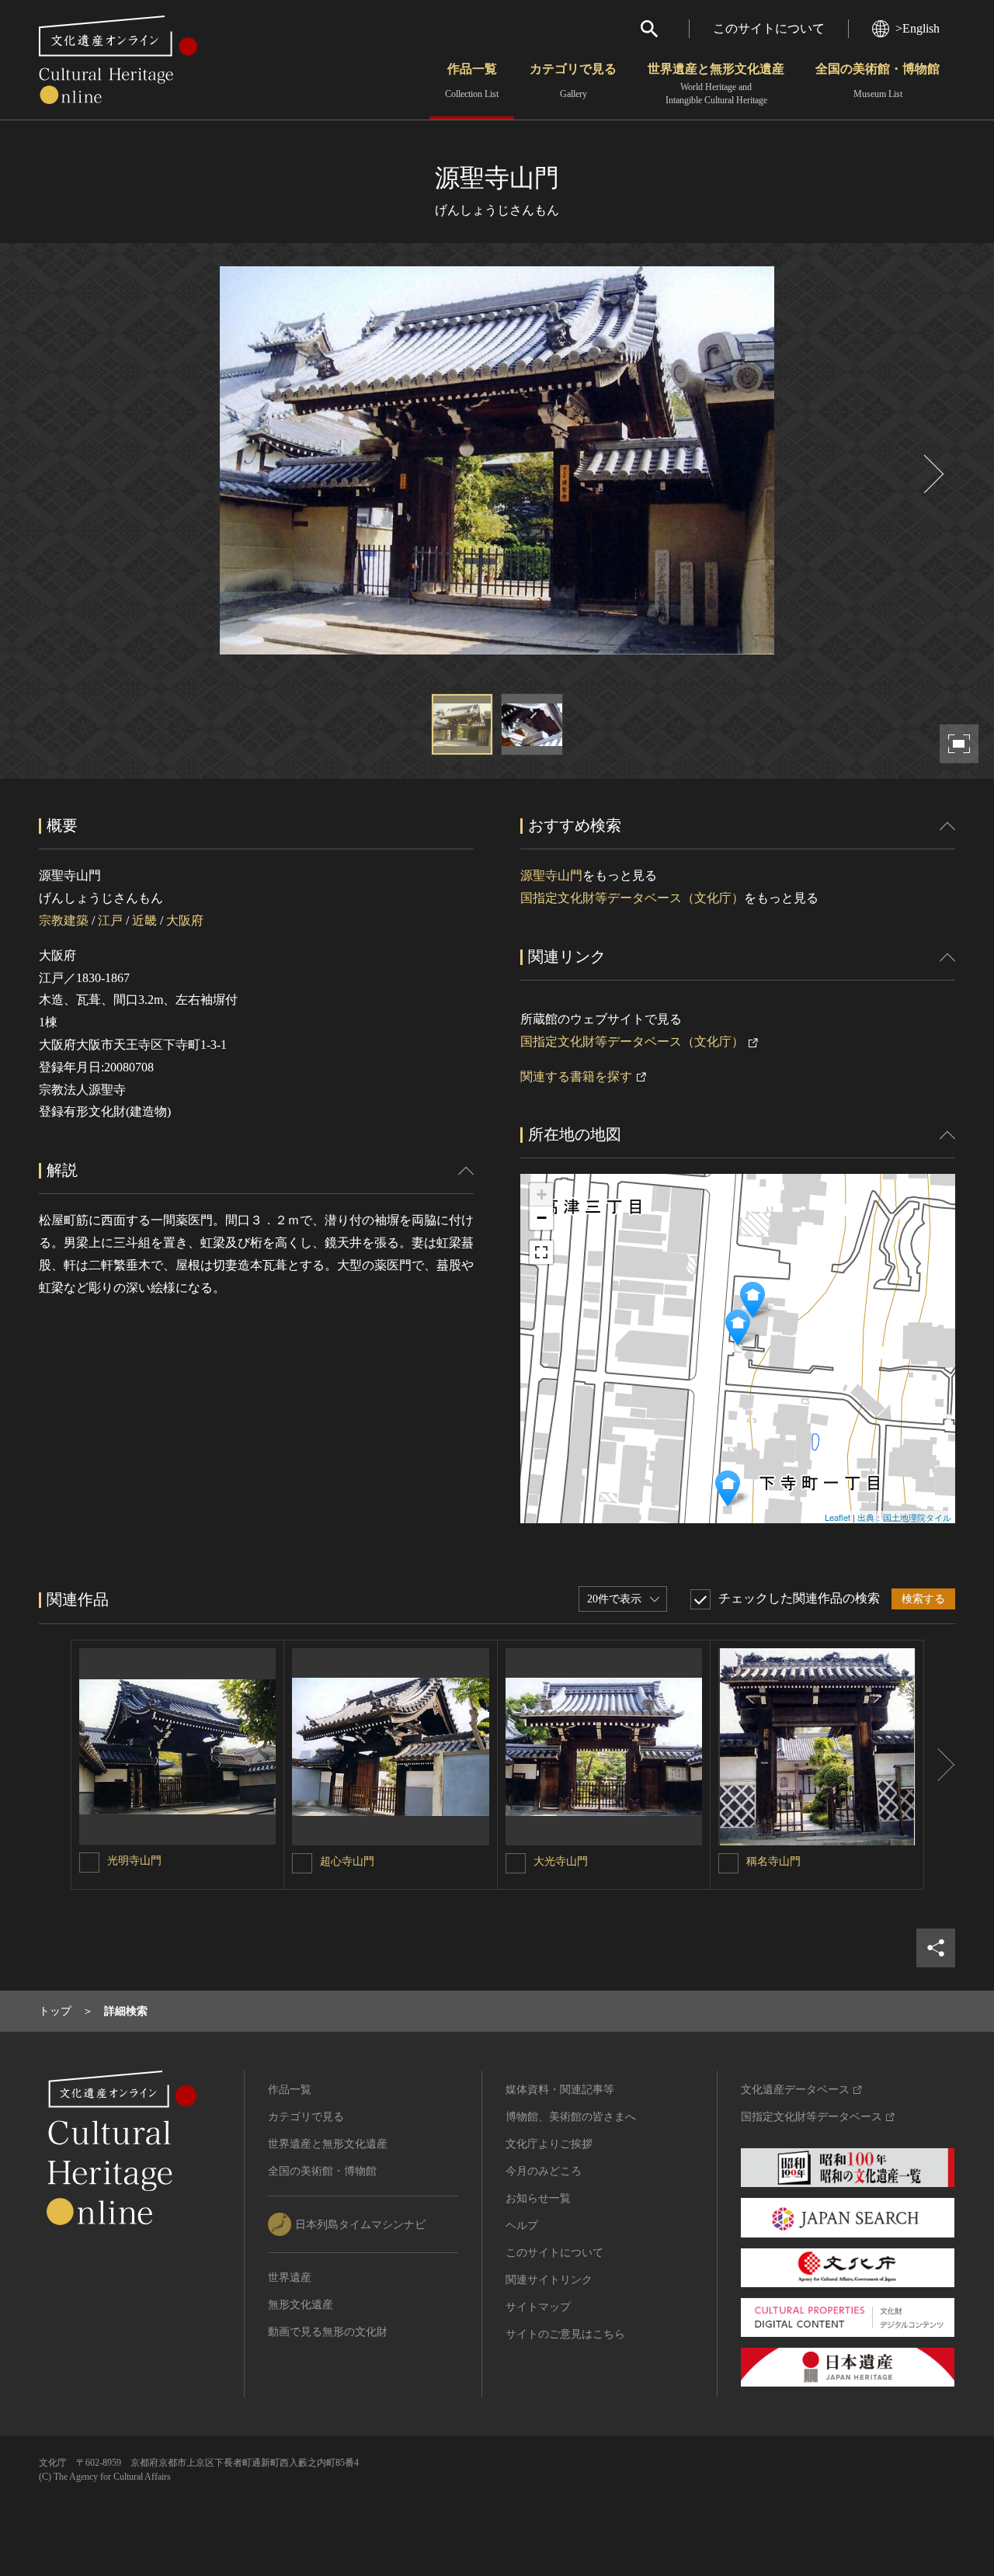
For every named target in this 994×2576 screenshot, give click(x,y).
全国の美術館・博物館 (878, 81)
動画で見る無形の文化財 (328, 2332)
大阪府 (185, 920)
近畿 (144, 920)
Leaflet (838, 1517)
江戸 (110, 920)
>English (918, 28)
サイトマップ (538, 2307)
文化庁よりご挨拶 (549, 2144)
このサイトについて (769, 28)
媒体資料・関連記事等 (560, 2090)
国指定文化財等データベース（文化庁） (632, 898)
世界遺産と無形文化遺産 (716, 84)
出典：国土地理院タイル (904, 1517)
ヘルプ (522, 2225)
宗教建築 (64, 920)
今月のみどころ (544, 2171)
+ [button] (542, 1194)
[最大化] (541, 1252)
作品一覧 (472, 81)
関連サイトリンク (549, 2280)
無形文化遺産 (301, 2305)
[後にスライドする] (932, 474)
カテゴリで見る (573, 81)
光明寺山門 (134, 1861)
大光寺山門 (561, 1861)
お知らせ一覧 (538, 2198)
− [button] (542, 1218)
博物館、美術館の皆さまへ (571, 2117)
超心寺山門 (347, 1861)
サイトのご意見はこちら (565, 2334)
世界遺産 (290, 2277)
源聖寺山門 (551, 875)
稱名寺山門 (773, 1861)
